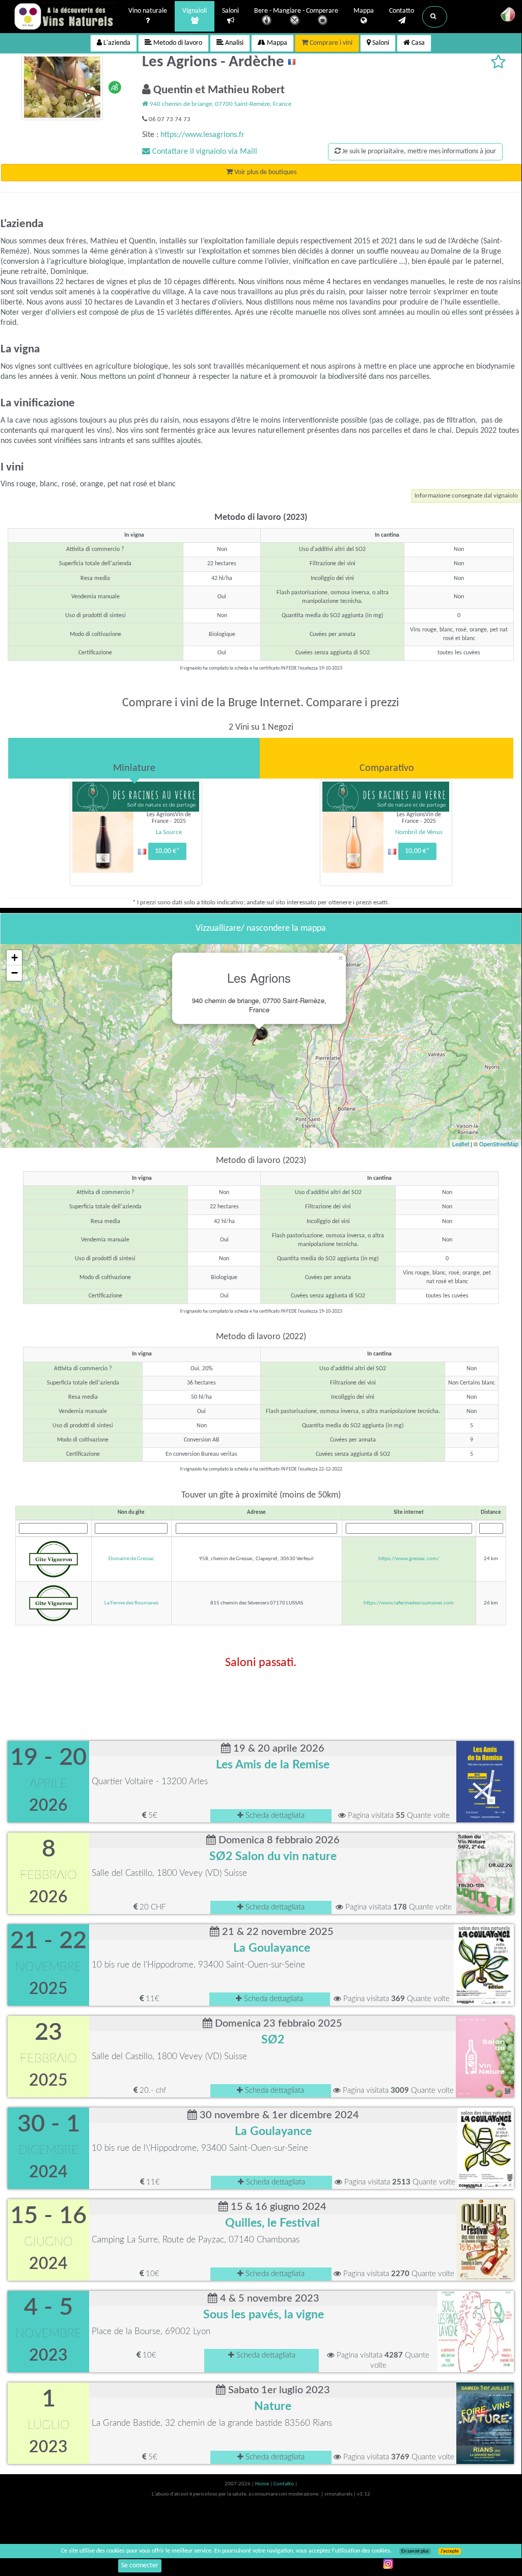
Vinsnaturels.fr (65, 16)
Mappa (364, 11)
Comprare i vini (330, 43)
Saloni (230, 11)
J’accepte (450, 2551)
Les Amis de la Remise (273, 1765)
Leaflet (461, 1144)
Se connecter (140, 2566)
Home (263, 2484)
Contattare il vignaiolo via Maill (204, 152)
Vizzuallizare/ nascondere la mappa (261, 929)
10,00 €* (167, 851)
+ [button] (15, 958)
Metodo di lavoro (177, 43)
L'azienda (116, 43)
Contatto (402, 11)
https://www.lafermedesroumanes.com (409, 1603)
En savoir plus (415, 2551)
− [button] (15, 973)
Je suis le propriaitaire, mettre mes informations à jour (418, 151)
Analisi (233, 43)
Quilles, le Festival (272, 2223)
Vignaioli (195, 11)
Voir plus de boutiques (265, 172)
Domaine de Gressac (131, 1559)
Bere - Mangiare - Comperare (296, 11)
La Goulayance (272, 1948)
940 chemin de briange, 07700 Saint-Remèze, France (220, 104)
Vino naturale (148, 11)
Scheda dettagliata (274, 1816)
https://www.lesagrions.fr (202, 135)
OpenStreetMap (499, 1144)
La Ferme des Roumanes (131, 1603)
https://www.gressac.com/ (409, 1559)
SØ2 (273, 2040)
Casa (417, 43)
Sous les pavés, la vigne (264, 2315)
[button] (435, 17)
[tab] (134, 758)
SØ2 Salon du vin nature (273, 1857)
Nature (273, 2406)
